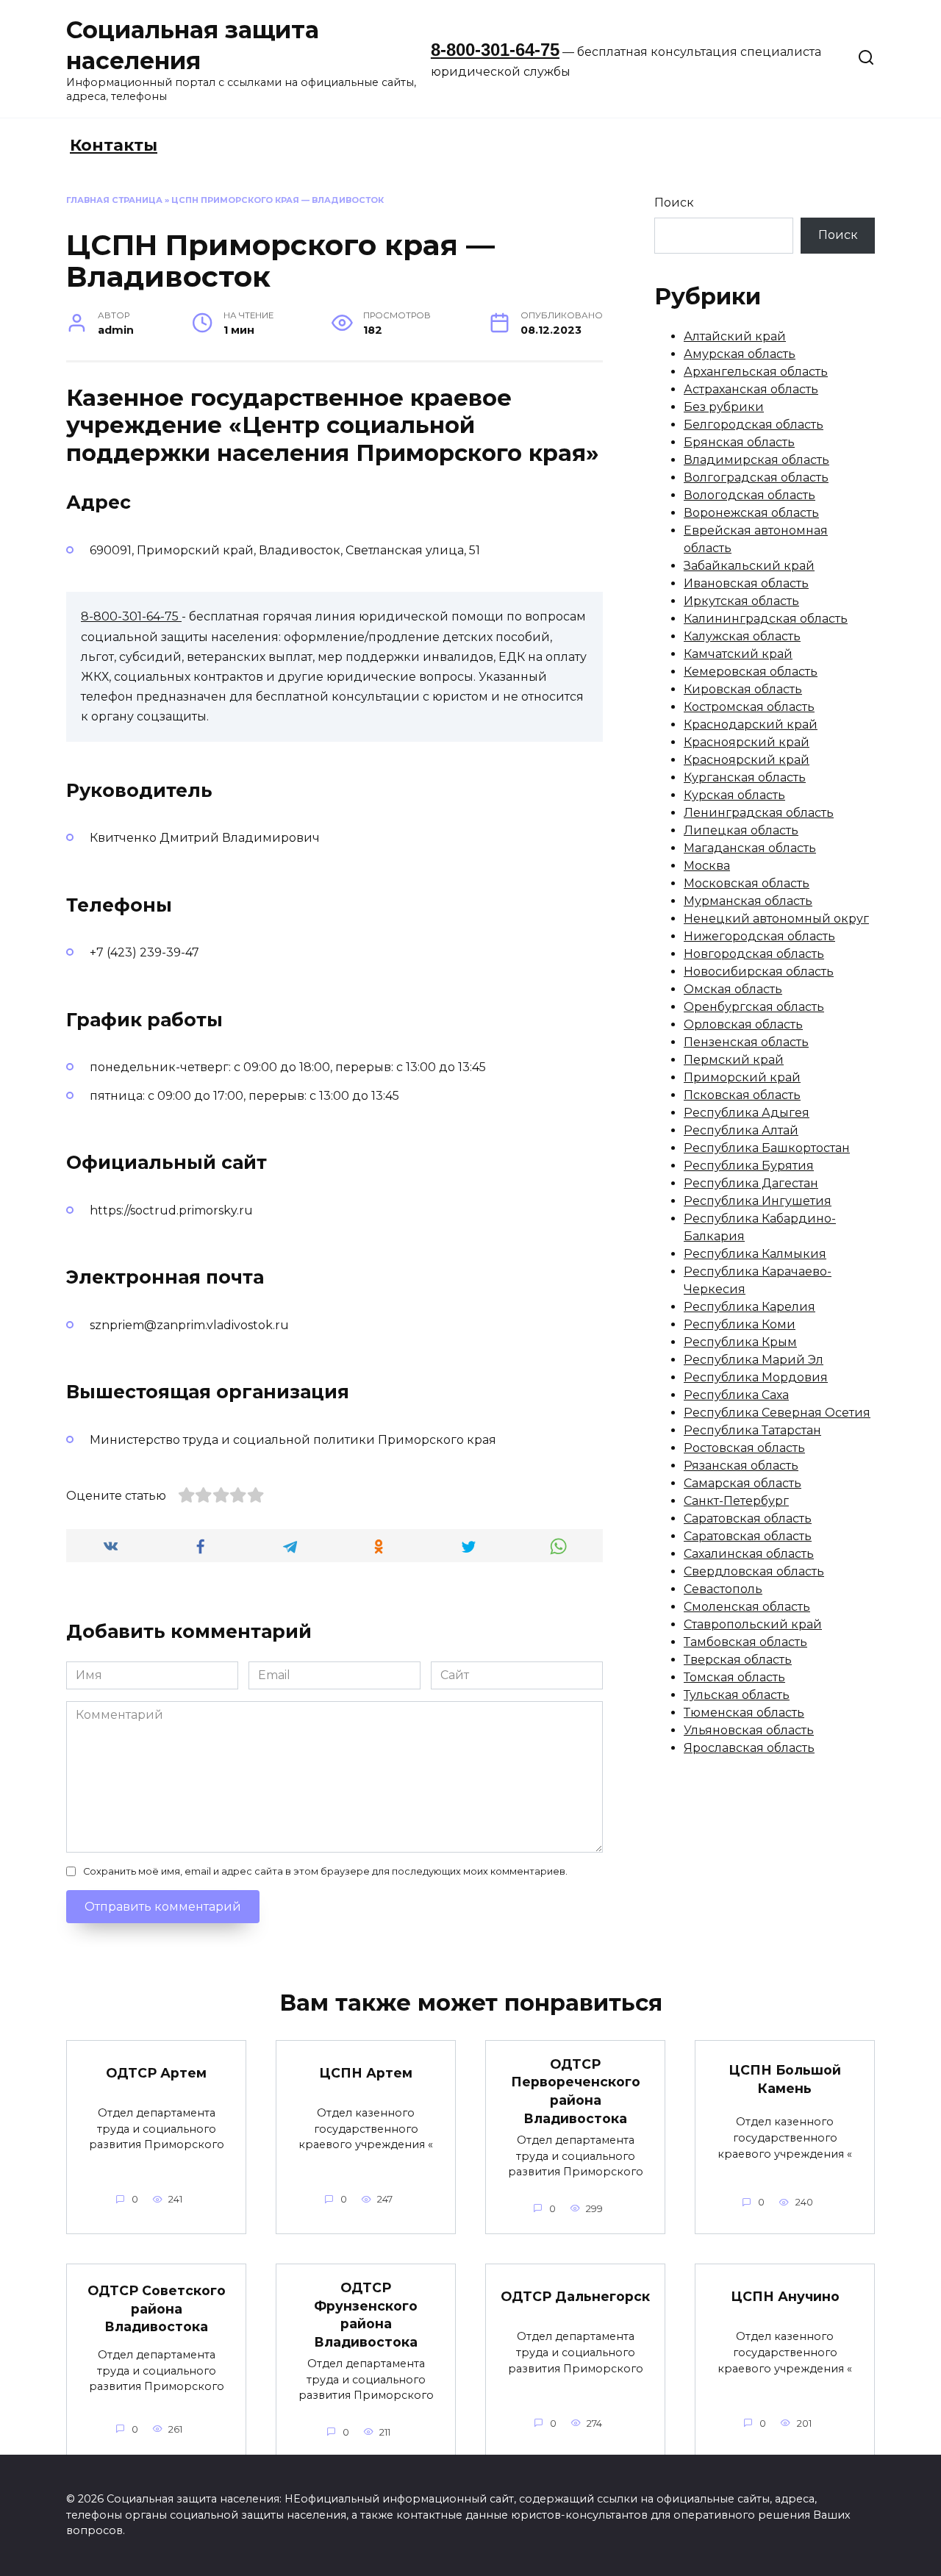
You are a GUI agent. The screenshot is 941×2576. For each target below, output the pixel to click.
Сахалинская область (749, 1554)
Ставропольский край (753, 1624)
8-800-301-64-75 (495, 50)
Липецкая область (741, 830)
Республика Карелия (749, 1307)
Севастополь (723, 1589)
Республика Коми (740, 1324)
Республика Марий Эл (754, 1360)
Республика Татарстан (752, 1430)
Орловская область (743, 1024)
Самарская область (743, 1483)
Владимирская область (756, 460)
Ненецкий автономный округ (776, 919)
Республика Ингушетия (758, 1201)
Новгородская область (754, 954)
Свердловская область (754, 1571)
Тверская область (738, 1660)
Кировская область (743, 689)
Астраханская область (751, 389)
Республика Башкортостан (767, 1148)
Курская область (734, 795)
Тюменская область (744, 1713)
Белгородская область (754, 425)
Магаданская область (750, 848)
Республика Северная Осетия (777, 1413)
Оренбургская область (754, 1007)
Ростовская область (744, 1448)
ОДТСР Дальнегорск (575, 2296)
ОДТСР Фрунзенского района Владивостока (366, 2315)
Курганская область (745, 777)
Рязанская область (741, 1466)
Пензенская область (746, 1042)
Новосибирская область (759, 972)
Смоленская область (747, 1607)
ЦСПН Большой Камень (785, 2079)
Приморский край (742, 1077)
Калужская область (742, 636)
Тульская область (737, 1695)
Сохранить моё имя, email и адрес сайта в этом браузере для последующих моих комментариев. (325, 1871)
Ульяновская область (749, 1730)
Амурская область (740, 354)
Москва (707, 866)
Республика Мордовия (756, 1377)
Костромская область (749, 707)
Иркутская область (741, 601)
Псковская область (742, 1095)
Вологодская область (749, 495)
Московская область (747, 883)
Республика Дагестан (751, 1183)
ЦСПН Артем (366, 2073)
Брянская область (739, 442)
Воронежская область (751, 513)
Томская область (734, 1677)
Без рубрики (724, 407)
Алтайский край (735, 336)
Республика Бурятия (749, 1166)
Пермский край (734, 1060)
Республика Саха (736, 1395)
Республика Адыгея (747, 1113)
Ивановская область (746, 583)
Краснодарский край (751, 724)
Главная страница (114, 200)
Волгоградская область (756, 477)
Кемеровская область (751, 672)
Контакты (114, 145)
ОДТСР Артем (156, 2073)
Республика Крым (740, 1342)
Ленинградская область (759, 813)
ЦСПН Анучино (785, 2296)
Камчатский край (738, 654)
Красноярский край (747, 742)
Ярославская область (749, 1748)
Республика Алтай (741, 1130)
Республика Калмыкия (755, 1254)
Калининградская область (766, 619)
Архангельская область (756, 372)
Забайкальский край (749, 566)
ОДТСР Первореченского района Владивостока (576, 2091)
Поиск (674, 203)
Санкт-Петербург (736, 1501)
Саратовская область (748, 1518)
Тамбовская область (745, 1642)
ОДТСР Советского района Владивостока (157, 2308)
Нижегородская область (759, 936)
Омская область (733, 989)
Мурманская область (748, 901)
